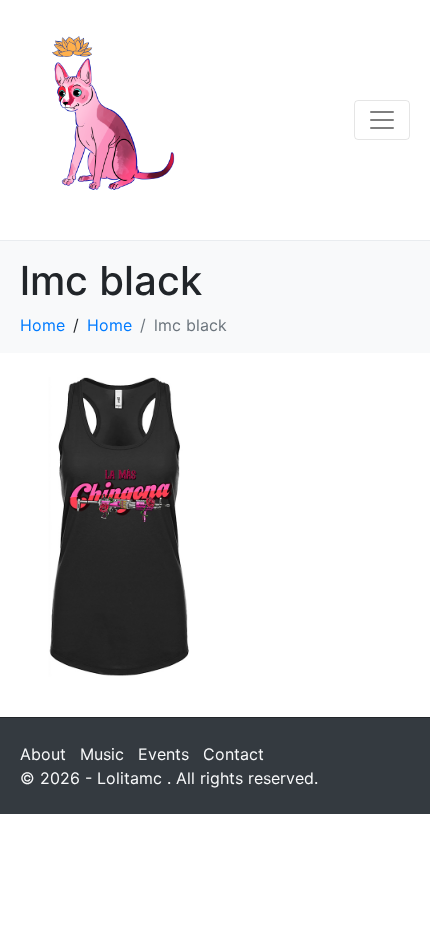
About (43, 754)
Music (102, 754)
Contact (233, 754)
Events (163, 754)
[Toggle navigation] (382, 120)
